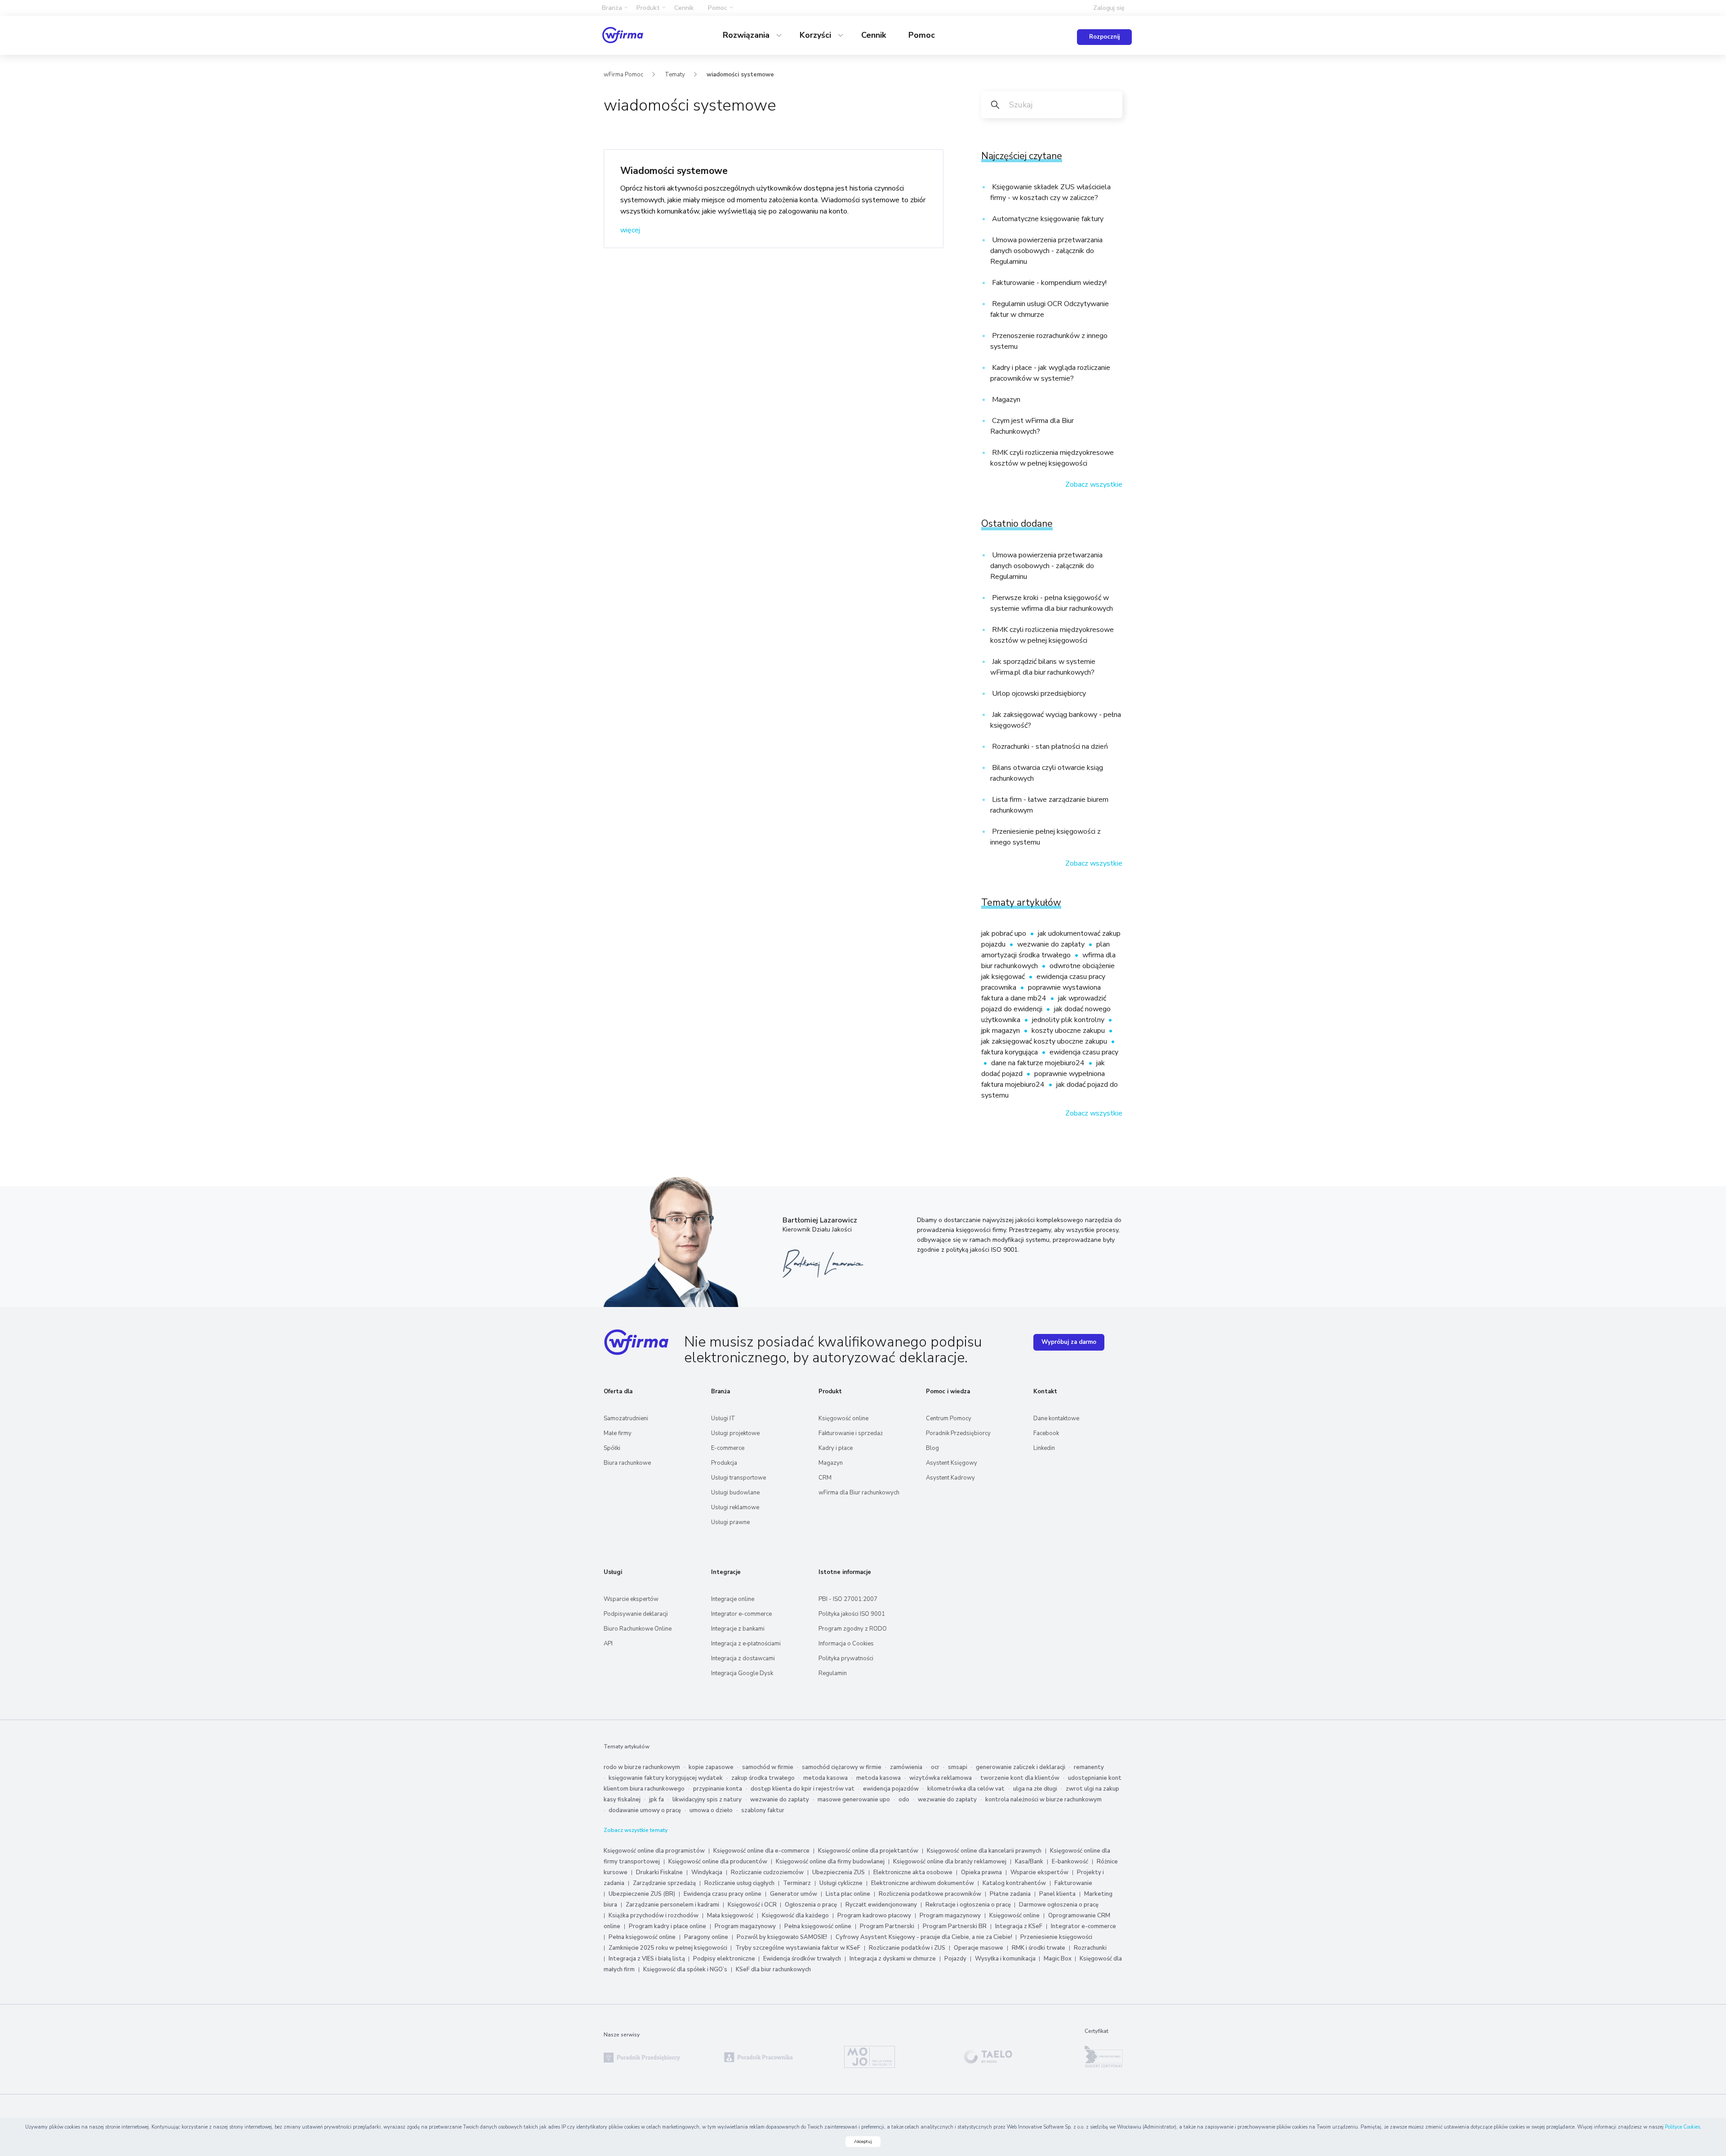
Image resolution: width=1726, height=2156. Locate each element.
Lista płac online (848, 1894)
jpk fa (656, 1800)
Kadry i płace (836, 1448)
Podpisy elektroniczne (725, 1959)
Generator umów (794, 1894)
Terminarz (797, 1883)
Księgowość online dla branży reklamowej (950, 1862)
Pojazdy (955, 1959)
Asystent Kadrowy (950, 1478)
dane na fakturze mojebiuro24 (1039, 1063)
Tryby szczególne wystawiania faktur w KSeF (798, 1948)
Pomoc (922, 35)
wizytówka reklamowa (941, 1778)
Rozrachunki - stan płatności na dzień (1049, 747)
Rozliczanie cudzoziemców (767, 1872)
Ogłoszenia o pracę (811, 1905)
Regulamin (833, 1673)
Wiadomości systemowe (674, 171)
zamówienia (906, 1767)
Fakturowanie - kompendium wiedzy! (1048, 283)
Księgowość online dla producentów (718, 1862)
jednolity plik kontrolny (1069, 1020)
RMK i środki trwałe (1039, 1948)
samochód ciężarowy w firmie (842, 1767)
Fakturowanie (1073, 1883)
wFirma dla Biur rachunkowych (859, 1493)
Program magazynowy (950, 1916)
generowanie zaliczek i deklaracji (1021, 1767)
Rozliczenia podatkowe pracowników (930, 1894)
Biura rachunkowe (627, 1463)
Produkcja (724, 1463)
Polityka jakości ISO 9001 (852, 1614)
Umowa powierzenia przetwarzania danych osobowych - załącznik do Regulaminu (1046, 251)
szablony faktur (763, 1810)
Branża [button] (612, 8)
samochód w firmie (768, 1767)
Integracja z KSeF (1019, 1926)
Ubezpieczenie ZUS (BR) (642, 1894)
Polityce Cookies (1682, 2127)
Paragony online (706, 1937)
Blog (932, 1448)
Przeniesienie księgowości (1056, 1937)
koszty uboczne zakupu (1069, 1031)
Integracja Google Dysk (742, 1673)
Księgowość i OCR (753, 1905)
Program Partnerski (887, 1926)
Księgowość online (843, 1418)
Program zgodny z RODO (853, 1629)
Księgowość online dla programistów (654, 1851)
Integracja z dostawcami (743, 1658)
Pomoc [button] (718, 8)
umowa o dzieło (711, 1810)
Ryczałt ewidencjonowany (881, 1905)
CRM (825, 1478)
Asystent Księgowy (952, 1463)
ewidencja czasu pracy (1084, 1052)
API (608, 1644)
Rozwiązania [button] (747, 35)
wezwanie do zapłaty (1052, 944)
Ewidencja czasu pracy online (723, 1894)
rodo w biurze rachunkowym (642, 1767)
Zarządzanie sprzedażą (664, 1883)
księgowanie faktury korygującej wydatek (666, 1778)
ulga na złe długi (1035, 1789)
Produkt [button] (648, 8)
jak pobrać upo (1005, 934)
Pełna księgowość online (818, 1926)
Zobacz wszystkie (1094, 485)
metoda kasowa (825, 1778)
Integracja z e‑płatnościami (746, 1644)
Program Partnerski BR (955, 1926)
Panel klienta (1057, 1894)
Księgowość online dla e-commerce (761, 1851)
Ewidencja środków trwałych (802, 1959)
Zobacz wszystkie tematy (636, 1830)
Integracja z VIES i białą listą (647, 1959)
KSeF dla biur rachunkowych (773, 1969)
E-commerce (728, 1448)
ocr (935, 1767)
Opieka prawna (981, 1872)
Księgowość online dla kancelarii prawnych (984, 1851)
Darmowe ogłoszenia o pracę (1059, 1905)
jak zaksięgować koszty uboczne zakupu (1045, 1041)
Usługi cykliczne (841, 1883)
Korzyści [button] (816, 35)
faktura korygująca (1010, 1052)
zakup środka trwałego (763, 1778)
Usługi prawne (730, 1522)
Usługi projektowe (735, 1433)
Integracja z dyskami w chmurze (893, 1959)
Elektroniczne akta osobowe (913, 1872)
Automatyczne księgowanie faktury (1047, 219)
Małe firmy (618, 1433)
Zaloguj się (1109, 8)
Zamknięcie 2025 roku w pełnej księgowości (669, 1948)
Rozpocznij (1104, 37)
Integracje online (733, 1599)
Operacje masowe (979, 1948)
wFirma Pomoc (623, 75)
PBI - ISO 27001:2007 (848, 1599)
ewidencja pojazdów (891, 1789)
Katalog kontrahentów (1014, 1883)
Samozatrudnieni (626, 1418)
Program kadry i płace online (667, 1926)
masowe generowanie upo (854, 1800)
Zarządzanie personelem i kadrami (672, 1905)
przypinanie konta (718, 1789)
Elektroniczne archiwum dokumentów (923, 1883)
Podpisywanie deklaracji (636, 1614)
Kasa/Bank (1029, 1862)
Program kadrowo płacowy (874, 1916)
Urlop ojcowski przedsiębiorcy (1038, 693)
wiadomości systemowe (740, 75)
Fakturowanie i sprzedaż (851, 1433)
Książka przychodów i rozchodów (654, 1916)
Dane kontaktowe (1056, 1418)
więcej (630, 230)
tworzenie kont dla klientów (1020, 1778)
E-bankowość (1070, 1862)
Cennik (684, 8)
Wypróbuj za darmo (1069, 1342)
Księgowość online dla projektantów (868, 1851)
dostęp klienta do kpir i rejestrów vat (803, 1789)
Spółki (612, 1448)
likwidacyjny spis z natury (707, 1800)
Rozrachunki (1090, 1948)
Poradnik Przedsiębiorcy (958, 1433)
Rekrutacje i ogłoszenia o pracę (969, 1905)
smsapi (958, 1767)
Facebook (1046, 1433)
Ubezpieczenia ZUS (839, 1872)
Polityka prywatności (846, 1658)
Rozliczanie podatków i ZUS (907, 1948)
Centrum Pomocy (949, 1418)
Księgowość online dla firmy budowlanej (830, 1862)
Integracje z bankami (738, 1629)
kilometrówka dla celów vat (966, 1789)
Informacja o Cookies (846, 1644)
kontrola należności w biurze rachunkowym (1043, 1800)
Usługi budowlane (735, 1493)
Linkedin (1044, 1448)
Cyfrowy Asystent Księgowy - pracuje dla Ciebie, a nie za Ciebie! (925, 1937)
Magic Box (1058, 1959)
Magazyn (1005, 400)
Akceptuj (863, 2142)
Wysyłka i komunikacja (1006, 1959)
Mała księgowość (730, 1916)
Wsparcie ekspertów (631, 1599)
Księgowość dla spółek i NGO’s (685, 1969)
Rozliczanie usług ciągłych (739, 1883)
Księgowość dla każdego (795, 1916)
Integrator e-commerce (741, 1614)
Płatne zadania (1010, 1894)
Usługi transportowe (738, 1478)
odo (904, 1800)
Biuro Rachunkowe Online (638, 1629)
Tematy (675, 75)
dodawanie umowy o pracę (645, 1810)
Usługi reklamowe (735, 1507)
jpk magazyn (1001, 1031)
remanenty (1089, 1767)
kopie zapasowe (711, 1767)
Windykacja (707, 1872)
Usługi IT (723, 1418)
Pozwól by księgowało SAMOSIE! (782, 1937)
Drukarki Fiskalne (659, 1872)
